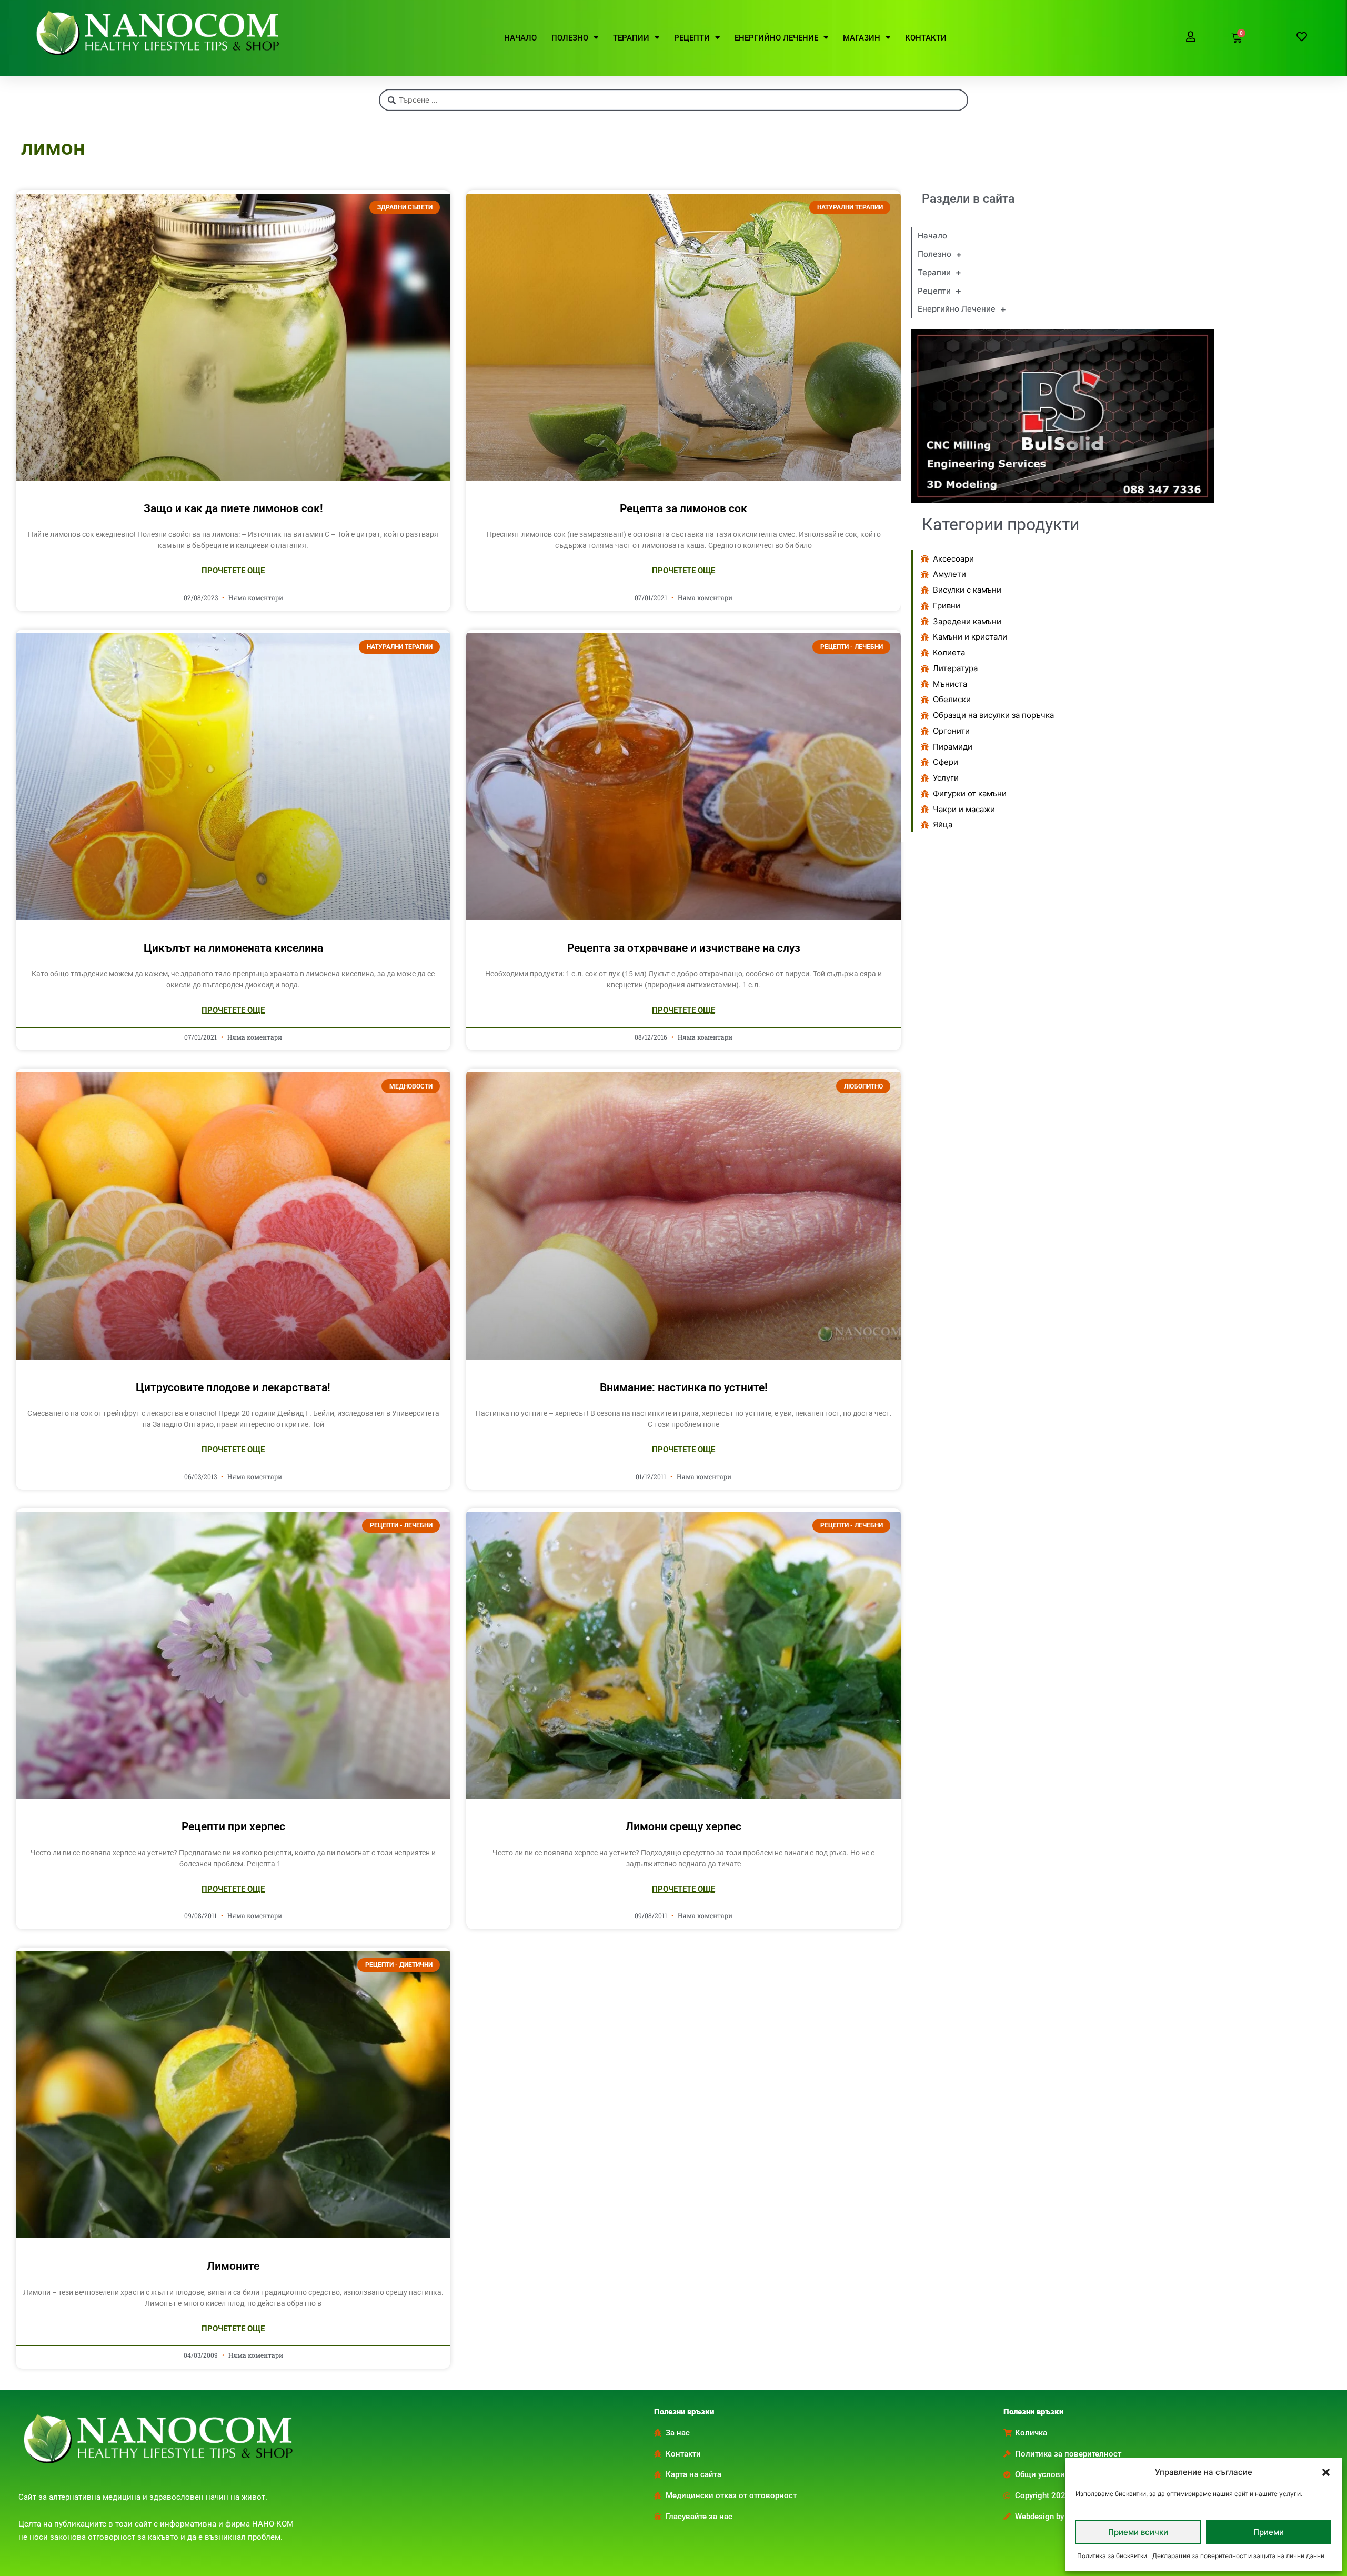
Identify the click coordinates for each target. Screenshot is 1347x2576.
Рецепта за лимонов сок (683, 508)
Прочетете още (233, 571)
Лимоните (233, 2266)
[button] (1326, 2472)
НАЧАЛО (520, 38)
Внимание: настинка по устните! (684, 1387)
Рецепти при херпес (233, 1826)
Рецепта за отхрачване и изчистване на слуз (684, 948)
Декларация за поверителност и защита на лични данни (1238, 2556)
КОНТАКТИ (926, 38)
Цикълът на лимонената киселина (233, 948)
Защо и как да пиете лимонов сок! (233, 508)
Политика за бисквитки (1112, 2556)
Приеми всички (1138, 2532)
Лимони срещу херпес (683, 1826)
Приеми (1269, 2532)
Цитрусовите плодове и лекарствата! (233, 1387)
